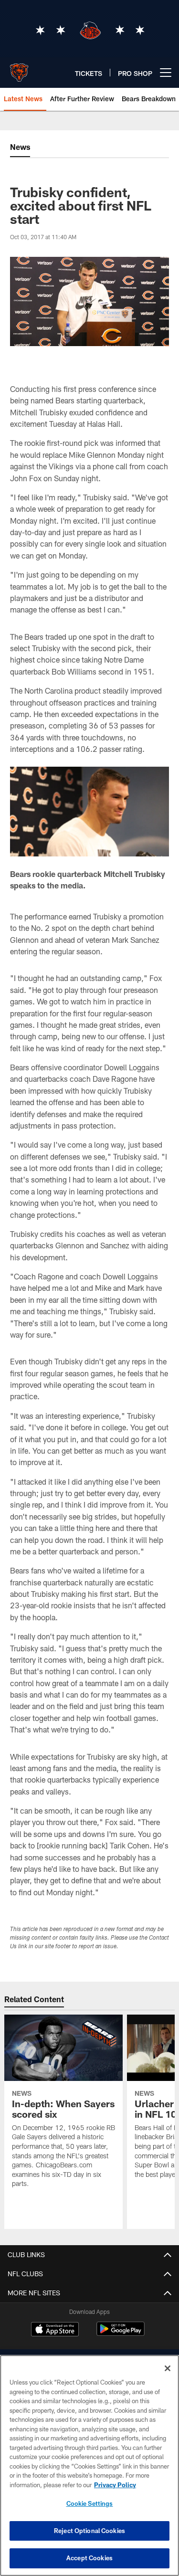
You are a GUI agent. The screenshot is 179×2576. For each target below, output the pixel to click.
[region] (89, 2465)
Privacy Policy (115, 2485)
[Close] (168, 2368)
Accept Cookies (89, 2558)
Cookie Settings (90, 2503)
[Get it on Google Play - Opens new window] (121, 2334)
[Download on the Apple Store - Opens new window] (55, 2330)
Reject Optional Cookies (89, 2531)
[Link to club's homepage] (19, 69)
